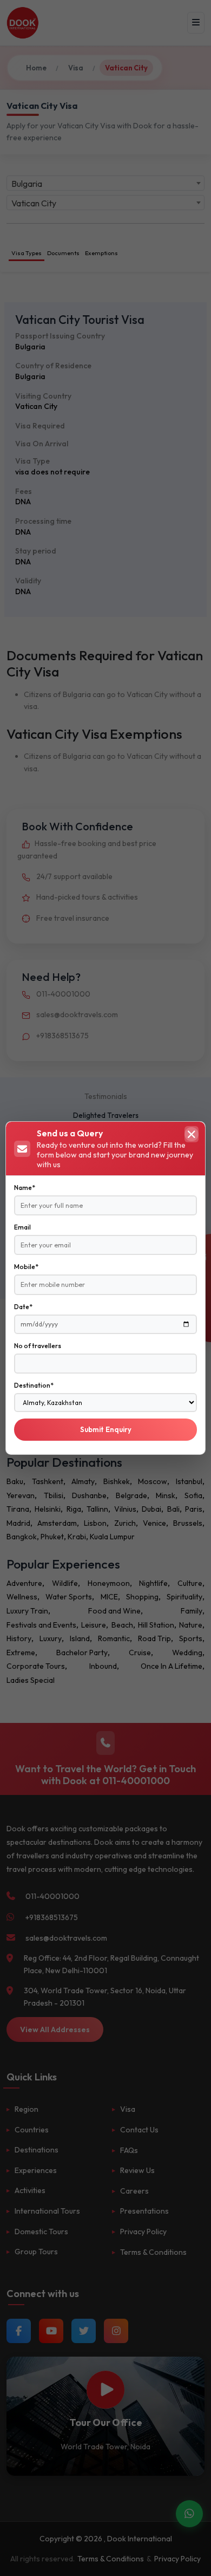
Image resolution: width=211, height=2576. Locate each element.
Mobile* (26, 1267)
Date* (23, 1307)
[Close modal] (192, 1134)
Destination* (34, 1385)
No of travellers (38, 1346)
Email (22, 1227)
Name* (25, 1188)
